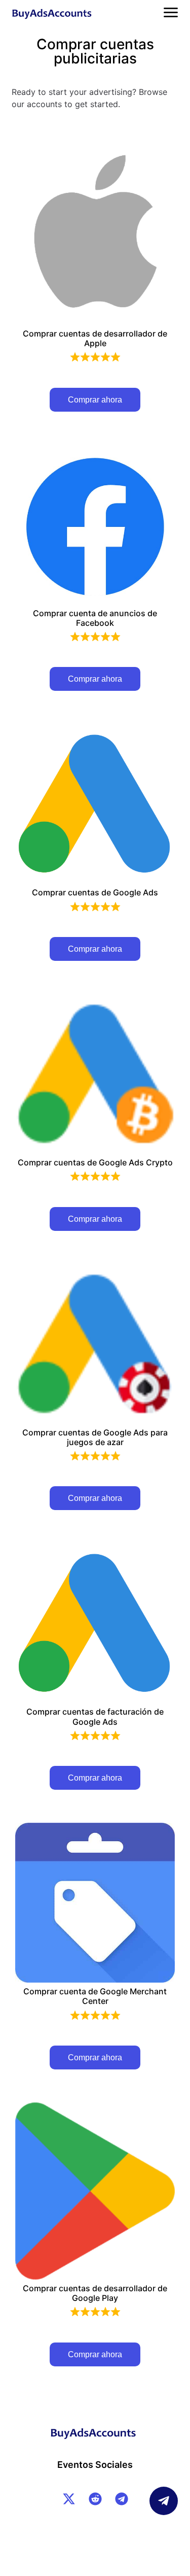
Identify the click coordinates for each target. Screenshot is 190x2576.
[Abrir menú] (171, 12)
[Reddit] (95, 2499)
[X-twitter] (69, 2499)
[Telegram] (122, 2499)
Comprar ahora (95, 400)
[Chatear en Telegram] (164, 2501)
